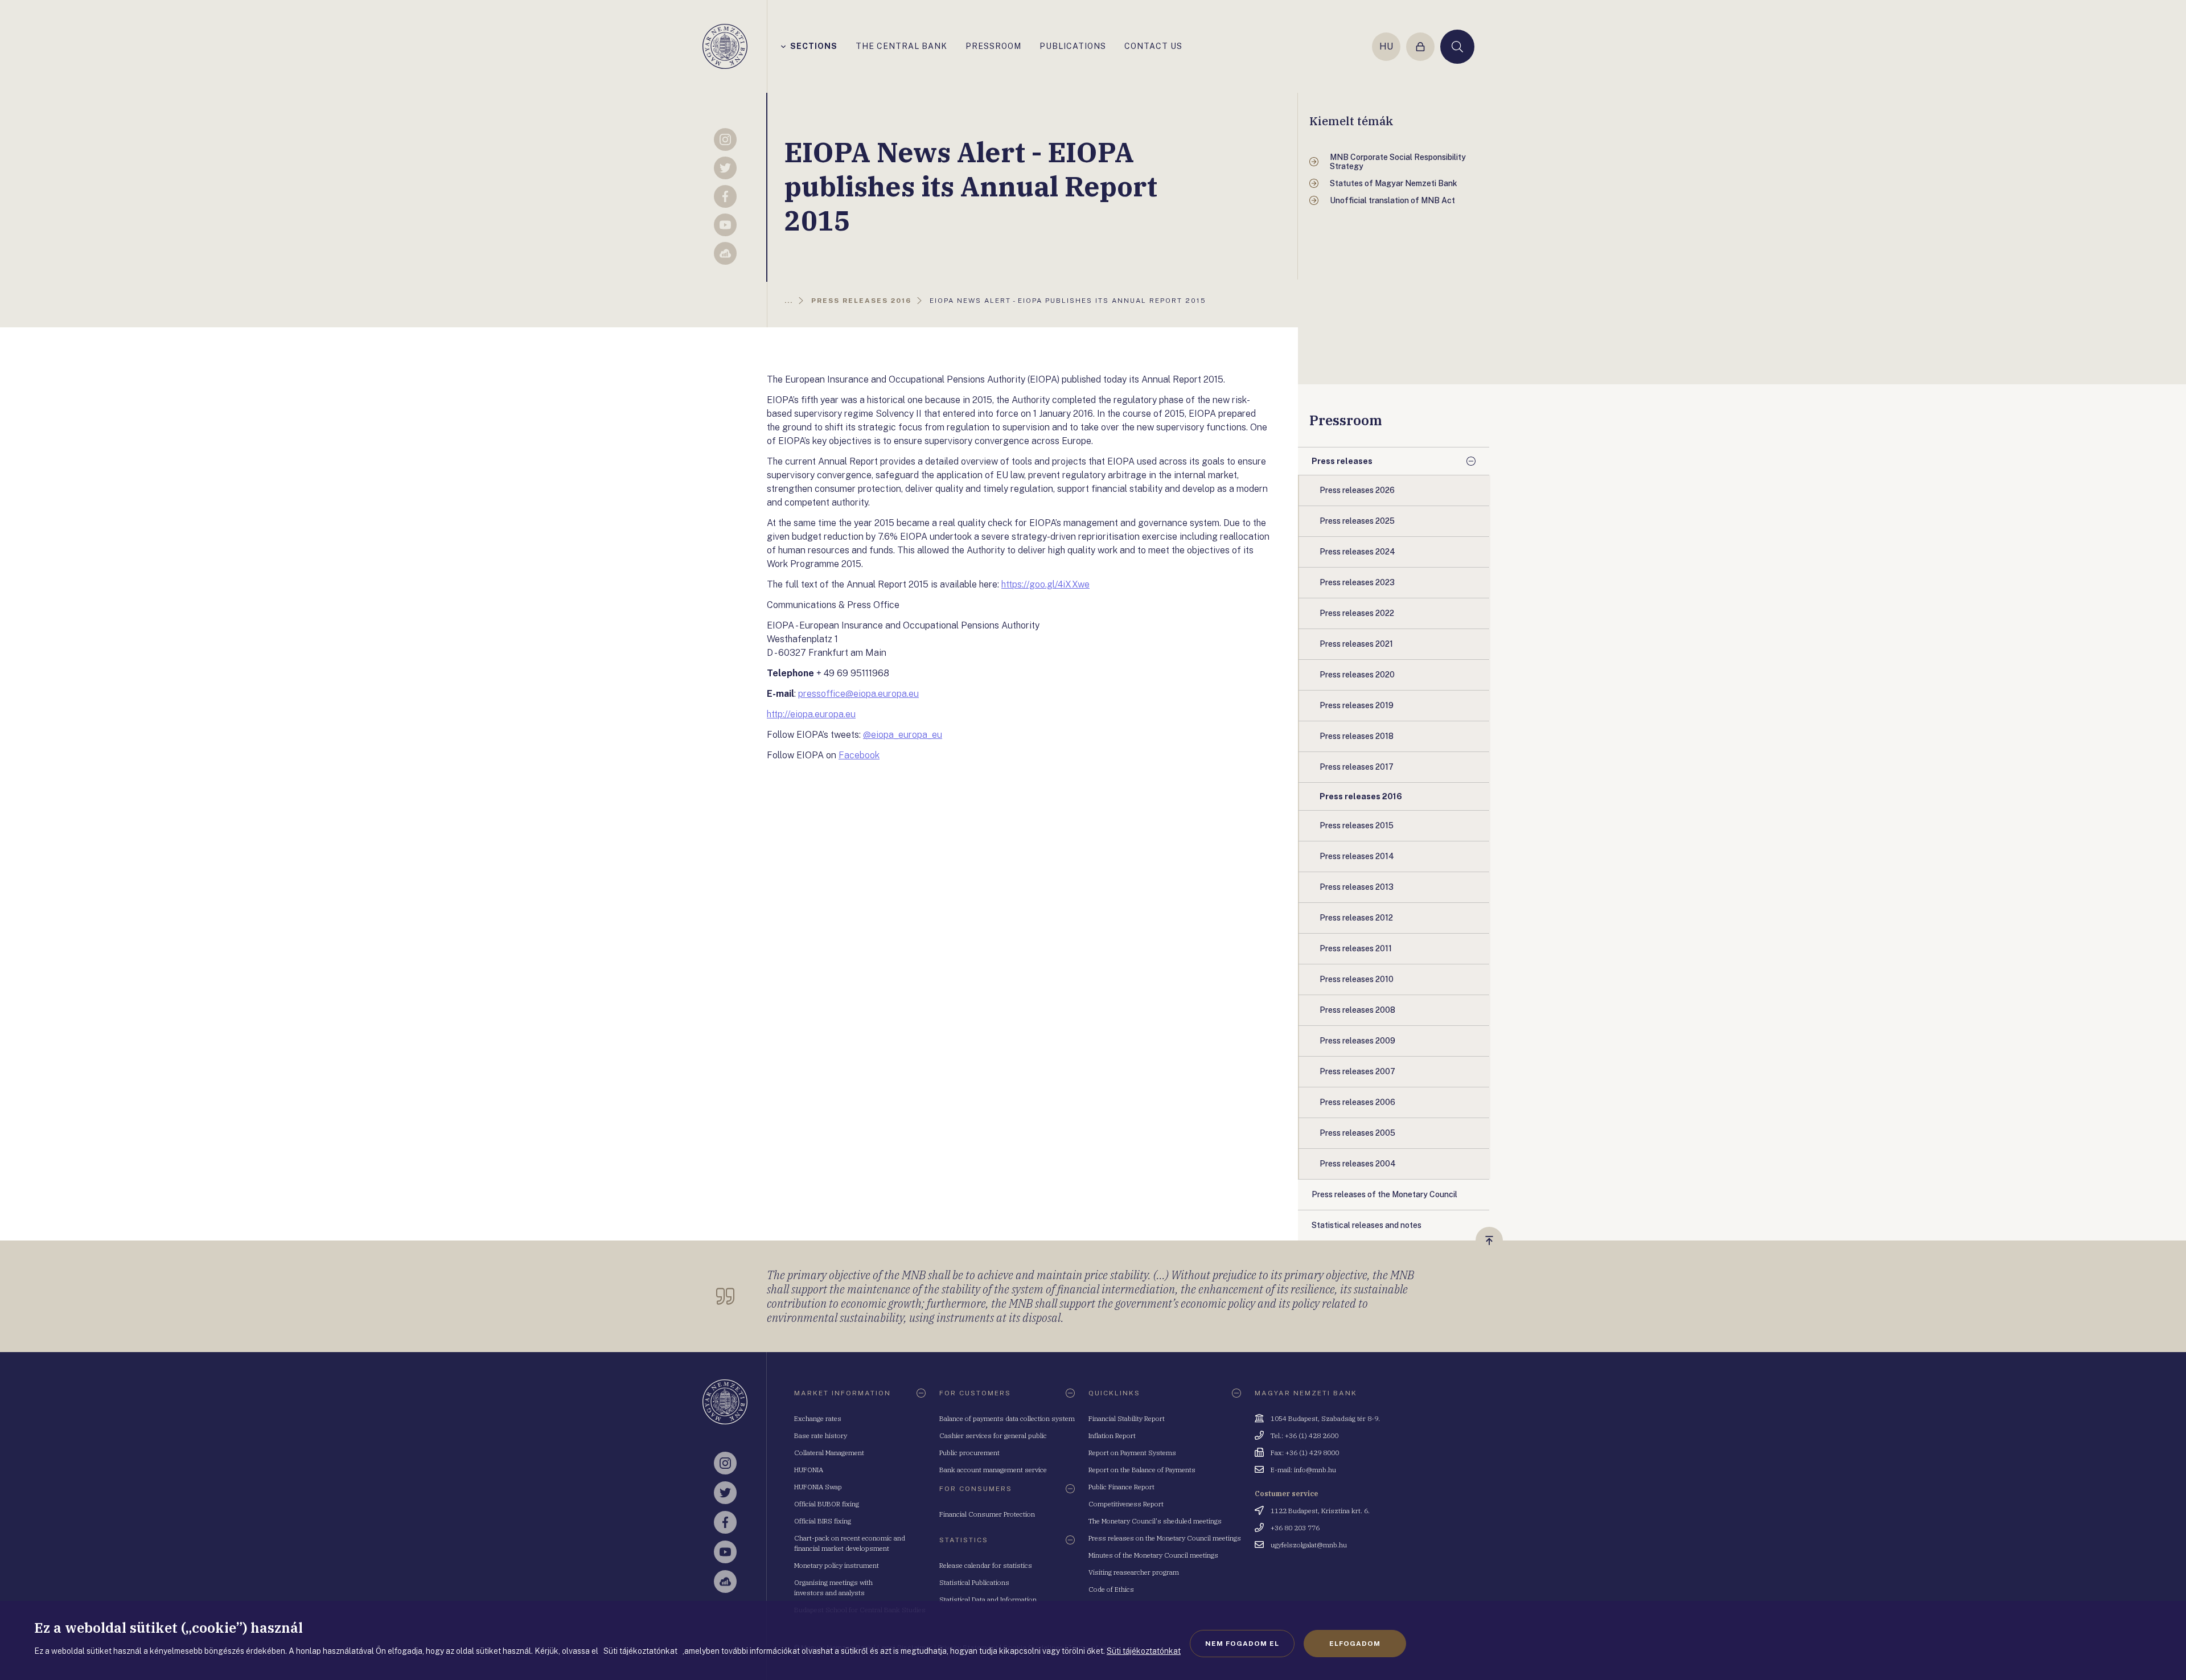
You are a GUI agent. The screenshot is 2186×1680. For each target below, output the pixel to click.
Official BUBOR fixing (827, 1504)
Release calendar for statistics (986, 1565)
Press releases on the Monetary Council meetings (1165, 1538)
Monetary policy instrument (837, 1565)
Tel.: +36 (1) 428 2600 (1304, 1435)
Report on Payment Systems (1132, 1453)
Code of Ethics (1111, 1589)
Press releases (1342, 461)
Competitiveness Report (1126, 1504)
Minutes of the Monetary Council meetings (1153, 1555)
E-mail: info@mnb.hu (1303, 1470)
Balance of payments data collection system (1007, 1418)
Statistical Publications (974, 1582)
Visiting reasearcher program (1134, 1572)
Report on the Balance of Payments (1142, 1470)
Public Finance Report (1121, 1487)
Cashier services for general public (993, 1435)
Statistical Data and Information (988, 1599)
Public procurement (969, 1453)
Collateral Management (829, 1453)
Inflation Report (1112, 1435)
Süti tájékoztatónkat (1144, 1651)
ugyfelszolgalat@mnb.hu (1309, 1545)
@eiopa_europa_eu (903, 735)
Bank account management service (993, 1470)
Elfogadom (1355, 1644)
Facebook (859, 755)
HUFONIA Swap (818, 1487)
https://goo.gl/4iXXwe (1045, 584)
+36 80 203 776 (1295, 1528)
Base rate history (821, 1435)
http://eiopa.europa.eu (811, 714)
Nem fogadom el (1242, 1644)
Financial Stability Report (1127, 1418)
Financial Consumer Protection (987, 1514)
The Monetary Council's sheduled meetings (1155, 1521)
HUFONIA (809, 1470)
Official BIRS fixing (823, 1521)
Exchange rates (818, 1418)
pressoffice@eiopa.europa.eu (858, 694)
